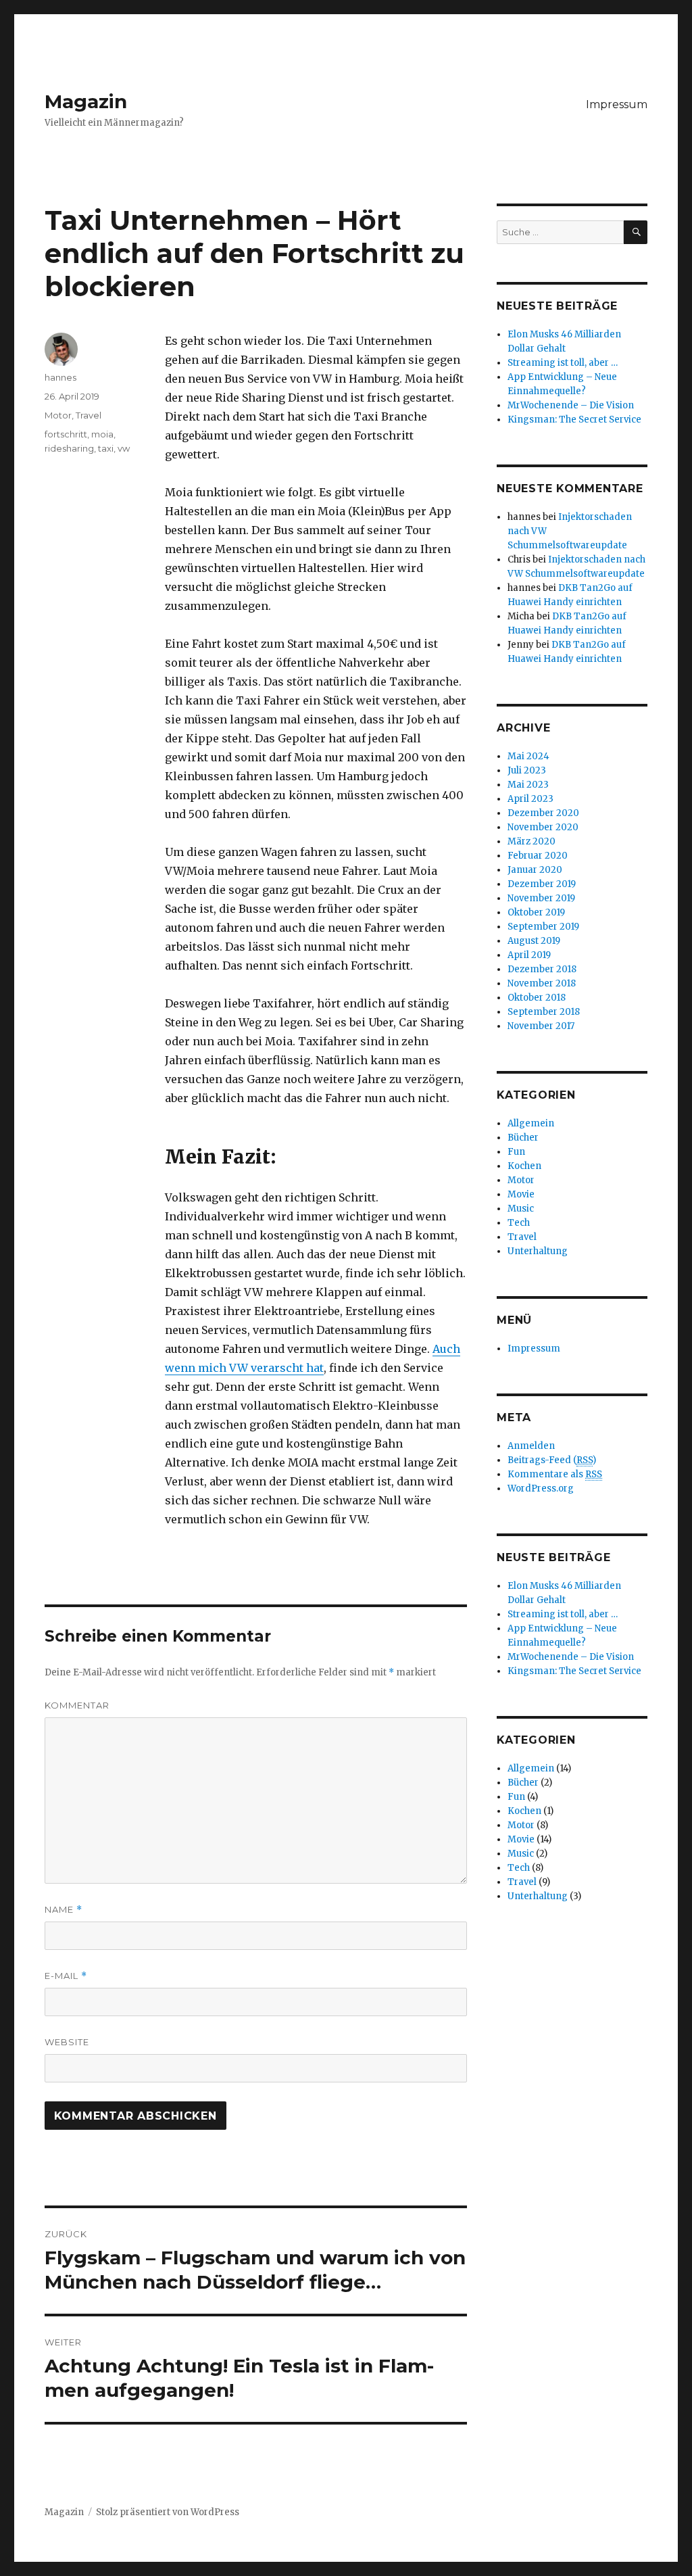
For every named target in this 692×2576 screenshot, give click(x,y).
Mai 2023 (528, 785)
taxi (106, 448)
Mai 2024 (528, 756)
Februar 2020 (538, 856)
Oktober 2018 (537, 998)
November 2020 (543, 827)
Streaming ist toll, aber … (563, 363)
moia (102, 434)
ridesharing (69, 448)
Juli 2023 (527, 770)
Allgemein (531, 1123)
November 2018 (542, 983)
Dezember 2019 (542, 884)
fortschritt (66, 434)
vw (124, 448)
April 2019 (529, 955)
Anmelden (531, 1446)
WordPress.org (541, 1488)
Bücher (523, 1138)
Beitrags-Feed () (552, 1460)
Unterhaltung (538, 1251)
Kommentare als (555, 1474)
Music (521, 1209)
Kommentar (77, 1705)
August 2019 (534, 941)
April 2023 (530, 799)
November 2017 (541, 1026)
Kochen (524, 1166)
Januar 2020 (535, 870)
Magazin (86, 101)
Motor (58, 415)
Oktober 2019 (536, 912)
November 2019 (541, 898)
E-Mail (66, 1976)
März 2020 (532, 841)
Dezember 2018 (542, 969)
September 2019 (543, 927)
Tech (519, 1223)
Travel (89, 415)
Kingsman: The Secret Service (574, 420)
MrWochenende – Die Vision (571, 405)
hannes (60, 377)
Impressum (617, 104)
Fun (516, 1152)
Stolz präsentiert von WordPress (168, 2512)
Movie (521, 1194)
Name (64, 1910)
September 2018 (544, 1012)
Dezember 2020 (543, 813)
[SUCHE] (636, 232)
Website (67, 2042)
